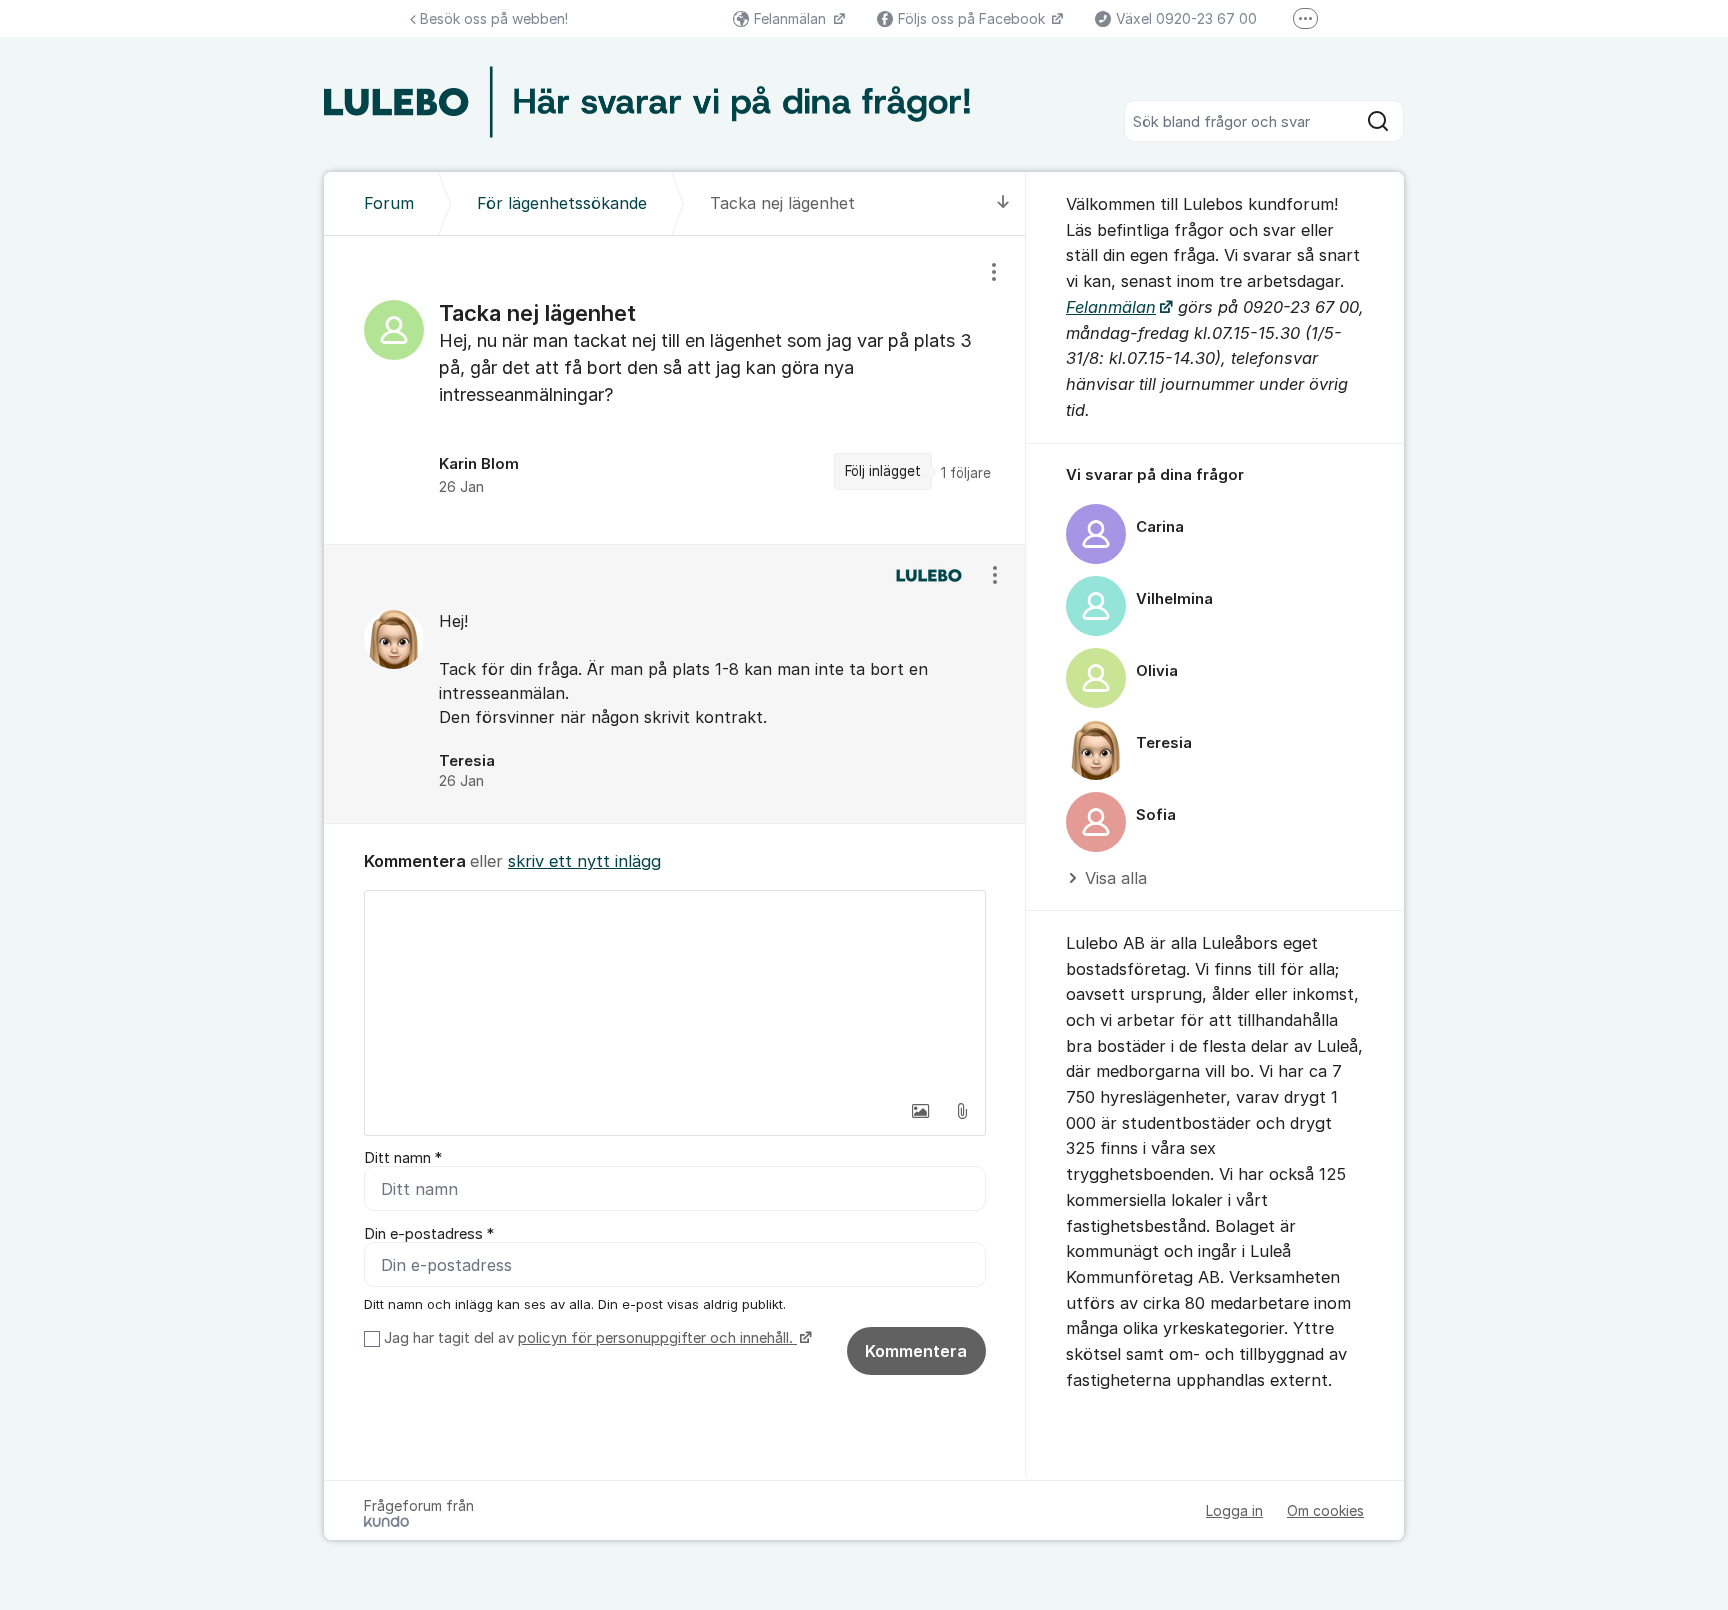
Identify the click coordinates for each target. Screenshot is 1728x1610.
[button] (920, 1111)
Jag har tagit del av (588, 1338)
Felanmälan (792, 18)
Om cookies (1325, 1510)
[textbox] (675, 991)
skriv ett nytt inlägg (584, 861)
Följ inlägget (883, 471)
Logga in (1234, 1510)
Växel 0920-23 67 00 (1186, 18)
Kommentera (916, 1351)
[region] (675, 390)
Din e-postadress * (429, 1234)
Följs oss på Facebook (973, 18)
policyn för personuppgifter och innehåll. (657, 1338)
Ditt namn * (403, 1158)
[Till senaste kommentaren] (1003, 203)
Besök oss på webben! (494, 18)
